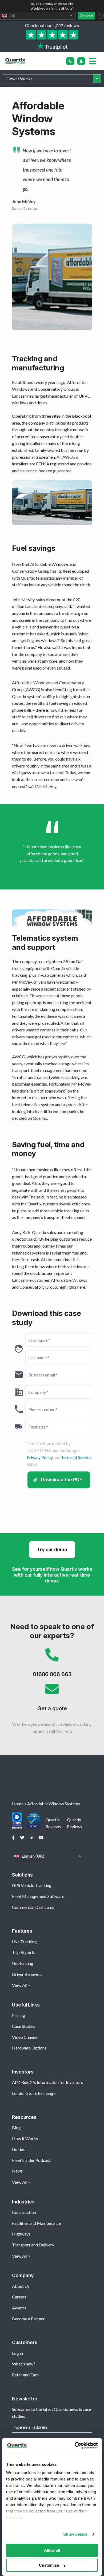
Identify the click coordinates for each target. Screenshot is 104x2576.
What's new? (24, 2364)
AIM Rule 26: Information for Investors (47, 2082)
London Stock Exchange (34, 2093)
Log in (17, 2353)
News (17, 2171)
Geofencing (23, 1963)
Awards (19, 2308)
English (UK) (48, 1856)
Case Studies (24, 2026)
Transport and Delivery (33, 2245)
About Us (21, 2286)
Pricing (19, 2015)
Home (18, 1804)
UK (38, 16)
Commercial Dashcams (33, 1907)
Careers (19, 2297)
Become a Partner (28, 2319)
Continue (86, 15)
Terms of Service (76, 1457)
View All (20, 1985)
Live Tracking (24, 1942)
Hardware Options (29, 2048)
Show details (75, 2534)
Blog (16, 2128)
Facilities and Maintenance (36, 2223)
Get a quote (52, 1699)
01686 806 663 (52, 1665)
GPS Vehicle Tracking (32, 1885)
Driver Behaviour (28, 1974)
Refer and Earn (25, 2375)
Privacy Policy (40, 1457)
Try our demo (52, 1550)
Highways (21, 2234)
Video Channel (25, 2037)
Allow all (52, 2550)
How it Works (25, 2138)
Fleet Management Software (38, 1896)
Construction (24, 2212)
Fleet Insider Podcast (31, 2160)
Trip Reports (24, 1952)
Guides (18, 2149)
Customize (49, 2565)
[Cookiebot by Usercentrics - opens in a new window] (75, 2446)
